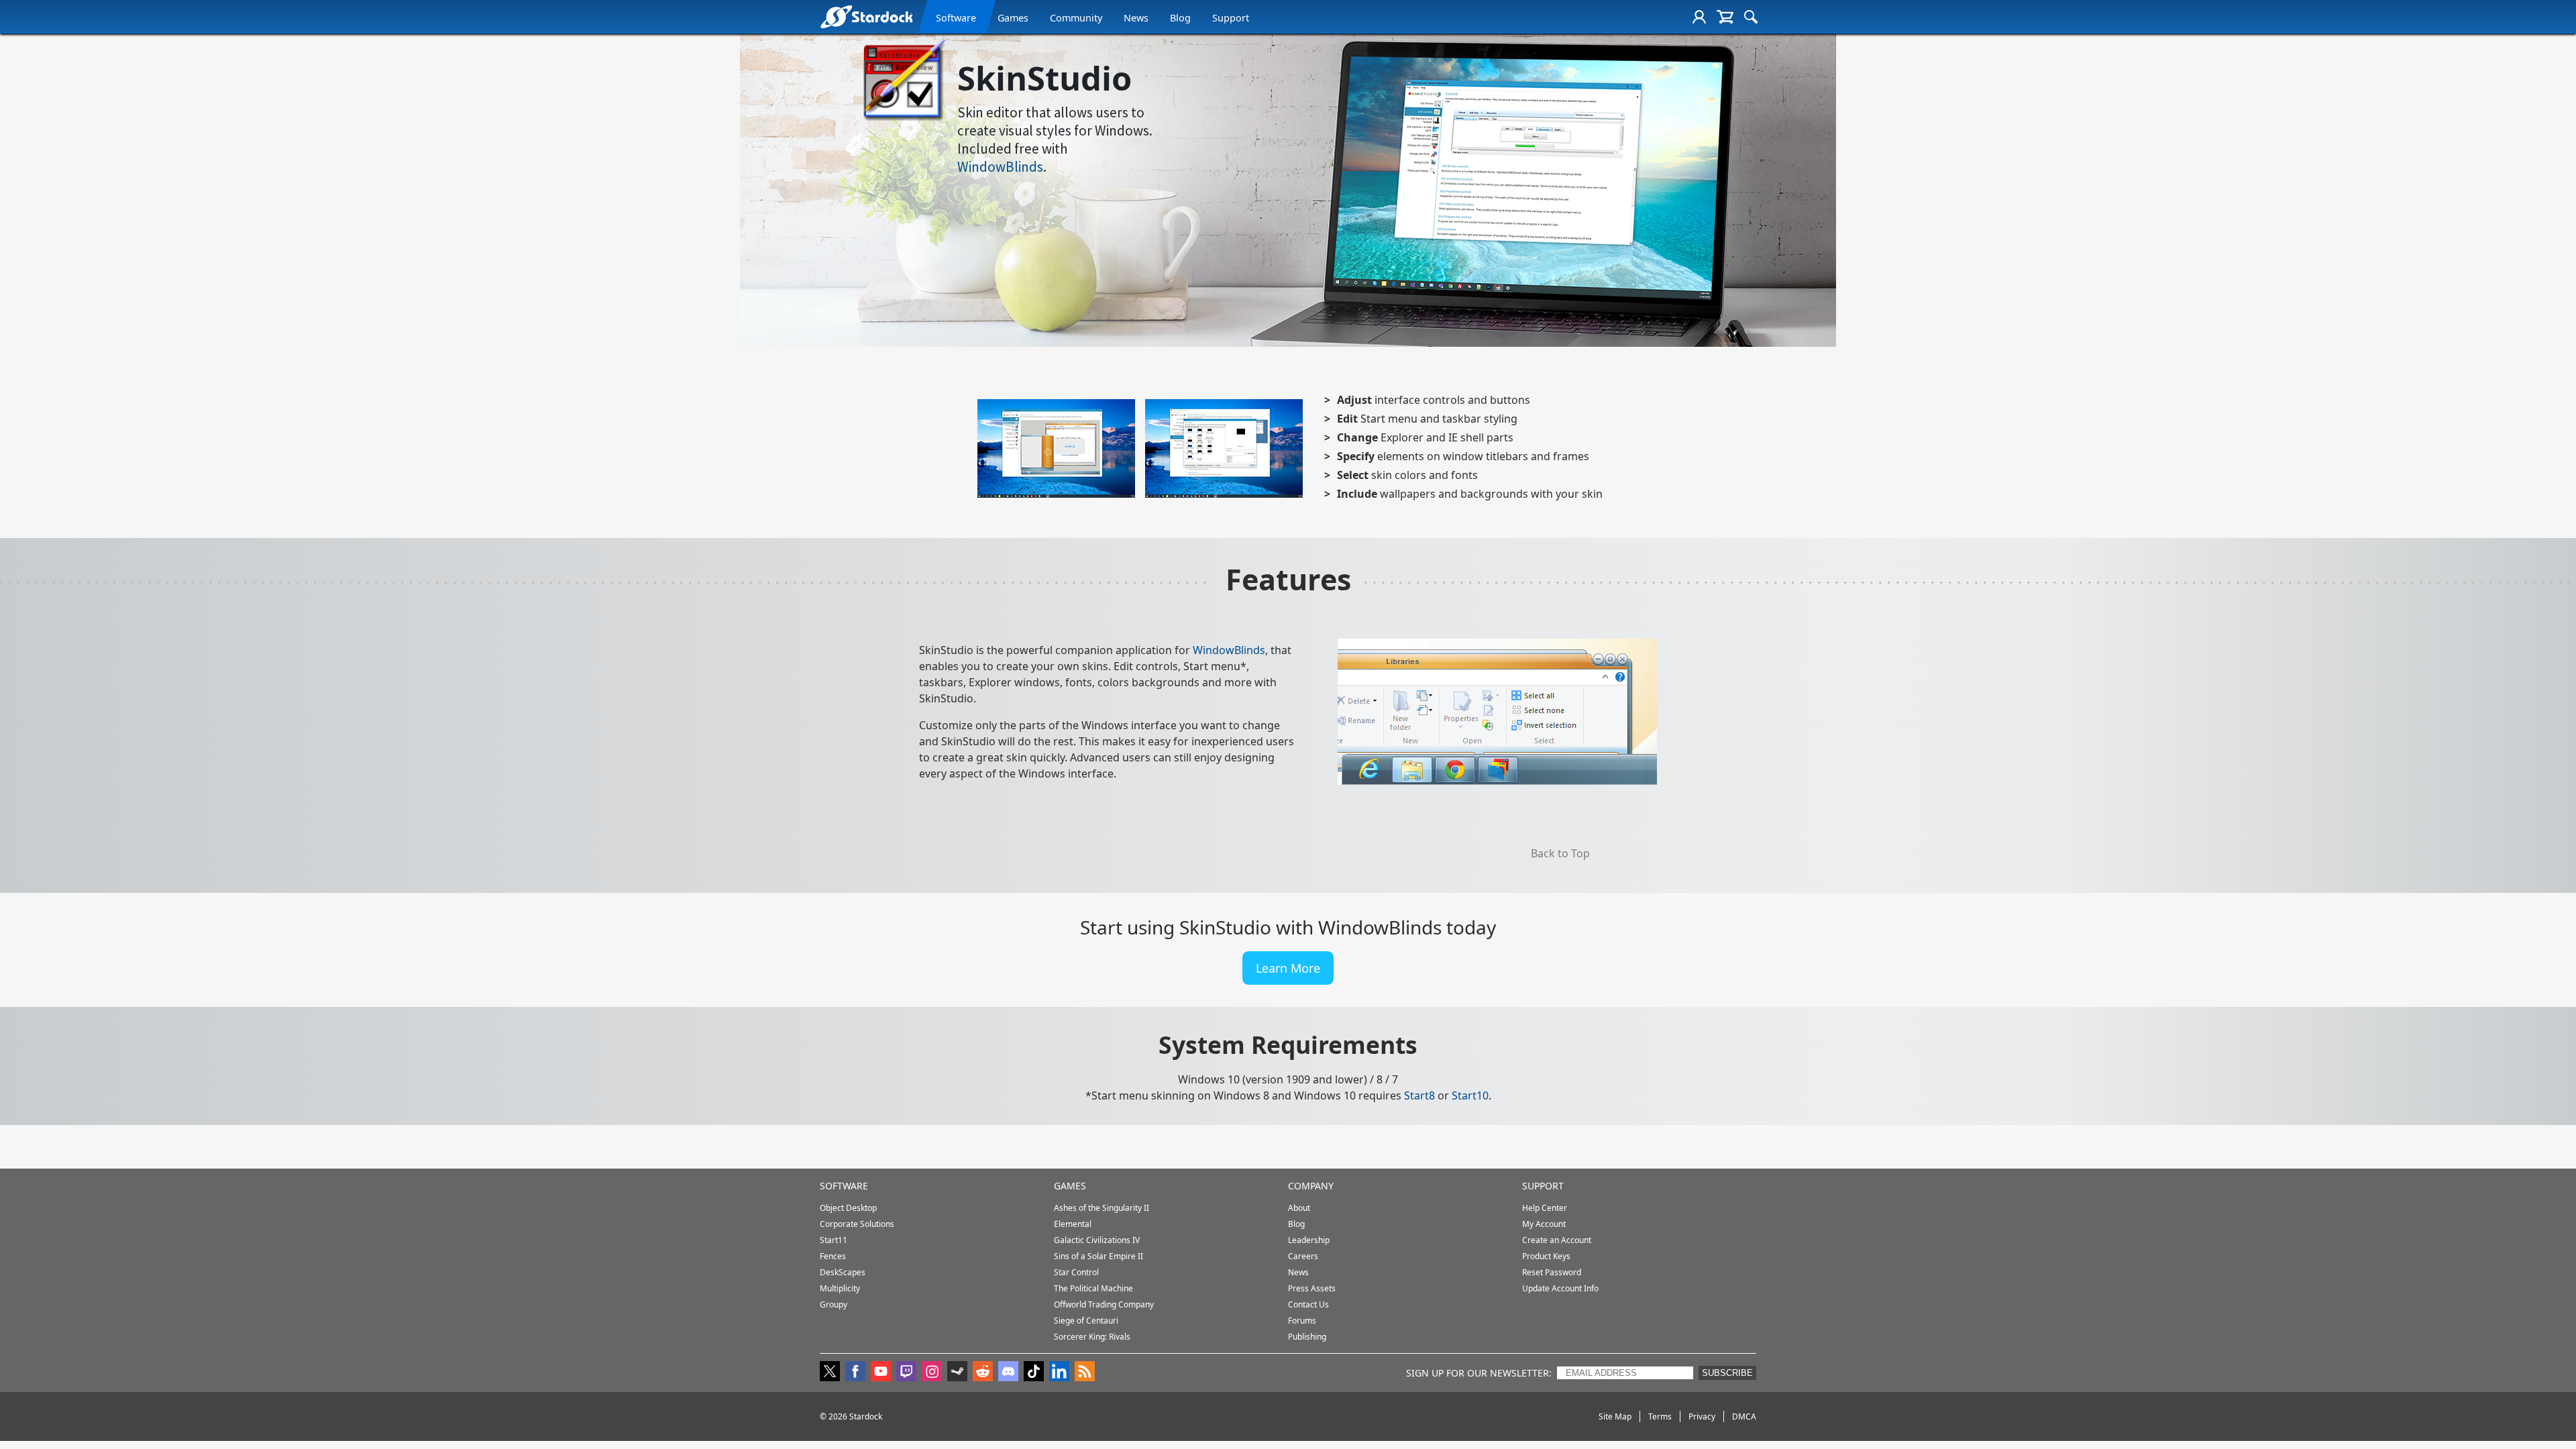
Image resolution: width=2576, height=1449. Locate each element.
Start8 (1419, 1095)
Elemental (1073, 1224)
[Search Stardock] (1751, 17)
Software (956, 18)
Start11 (834, 1240)
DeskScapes (843, 1272)
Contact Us (1308, 1304)
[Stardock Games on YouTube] (881, 1373)
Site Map (1615, 1416)
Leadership (1309, 1240)
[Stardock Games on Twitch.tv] (906, 1373)
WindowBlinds (1000, 167)
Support (1231, 18)
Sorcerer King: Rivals (1092, 1337)
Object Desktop (848, 1208)
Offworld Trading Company (1104, 1304)
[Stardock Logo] (866, 16)
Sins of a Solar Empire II (1098, 1256)
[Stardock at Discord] (1008, 1373)
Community (1076, 18)
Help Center (1545, 1208)
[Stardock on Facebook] (855, 1373)
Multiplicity (840, 1288)
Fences (833, 1256)
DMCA (1744, 1416)
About (1299, 1208)
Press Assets (1312, 1288)
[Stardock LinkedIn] (1059, 1373)
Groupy (834, 1304)
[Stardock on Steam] (957, 1373)
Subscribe (1727, 1373)
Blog (1180, 18)
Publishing (1307, 1337)
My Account (1544, 1224)
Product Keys (1546, 1256)
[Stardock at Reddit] (983, 1373)
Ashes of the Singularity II (1102, 1208)
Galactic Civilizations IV (1097, 1240)
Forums (1302, 1321)
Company (1311, 1186)
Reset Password (1552, 1272)
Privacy (1702, 1416)
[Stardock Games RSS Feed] (1085, 1373)
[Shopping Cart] (1725, 17)
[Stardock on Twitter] (830, 1373)
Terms (1660, 1416)
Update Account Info (1560, 1288)
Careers (1303, 1256)
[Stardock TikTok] (1034, 1373)
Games (1013, 18)
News (1136, 18)
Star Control (1076, 1272)
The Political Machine (1093, 1288)
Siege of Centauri (1086, 1321)
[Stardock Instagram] (932, 1373)
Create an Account (1557, 1240)
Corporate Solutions (857, 1224)
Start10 (1470, 1095)
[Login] (1699, 17)
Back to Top (1560, 853)
